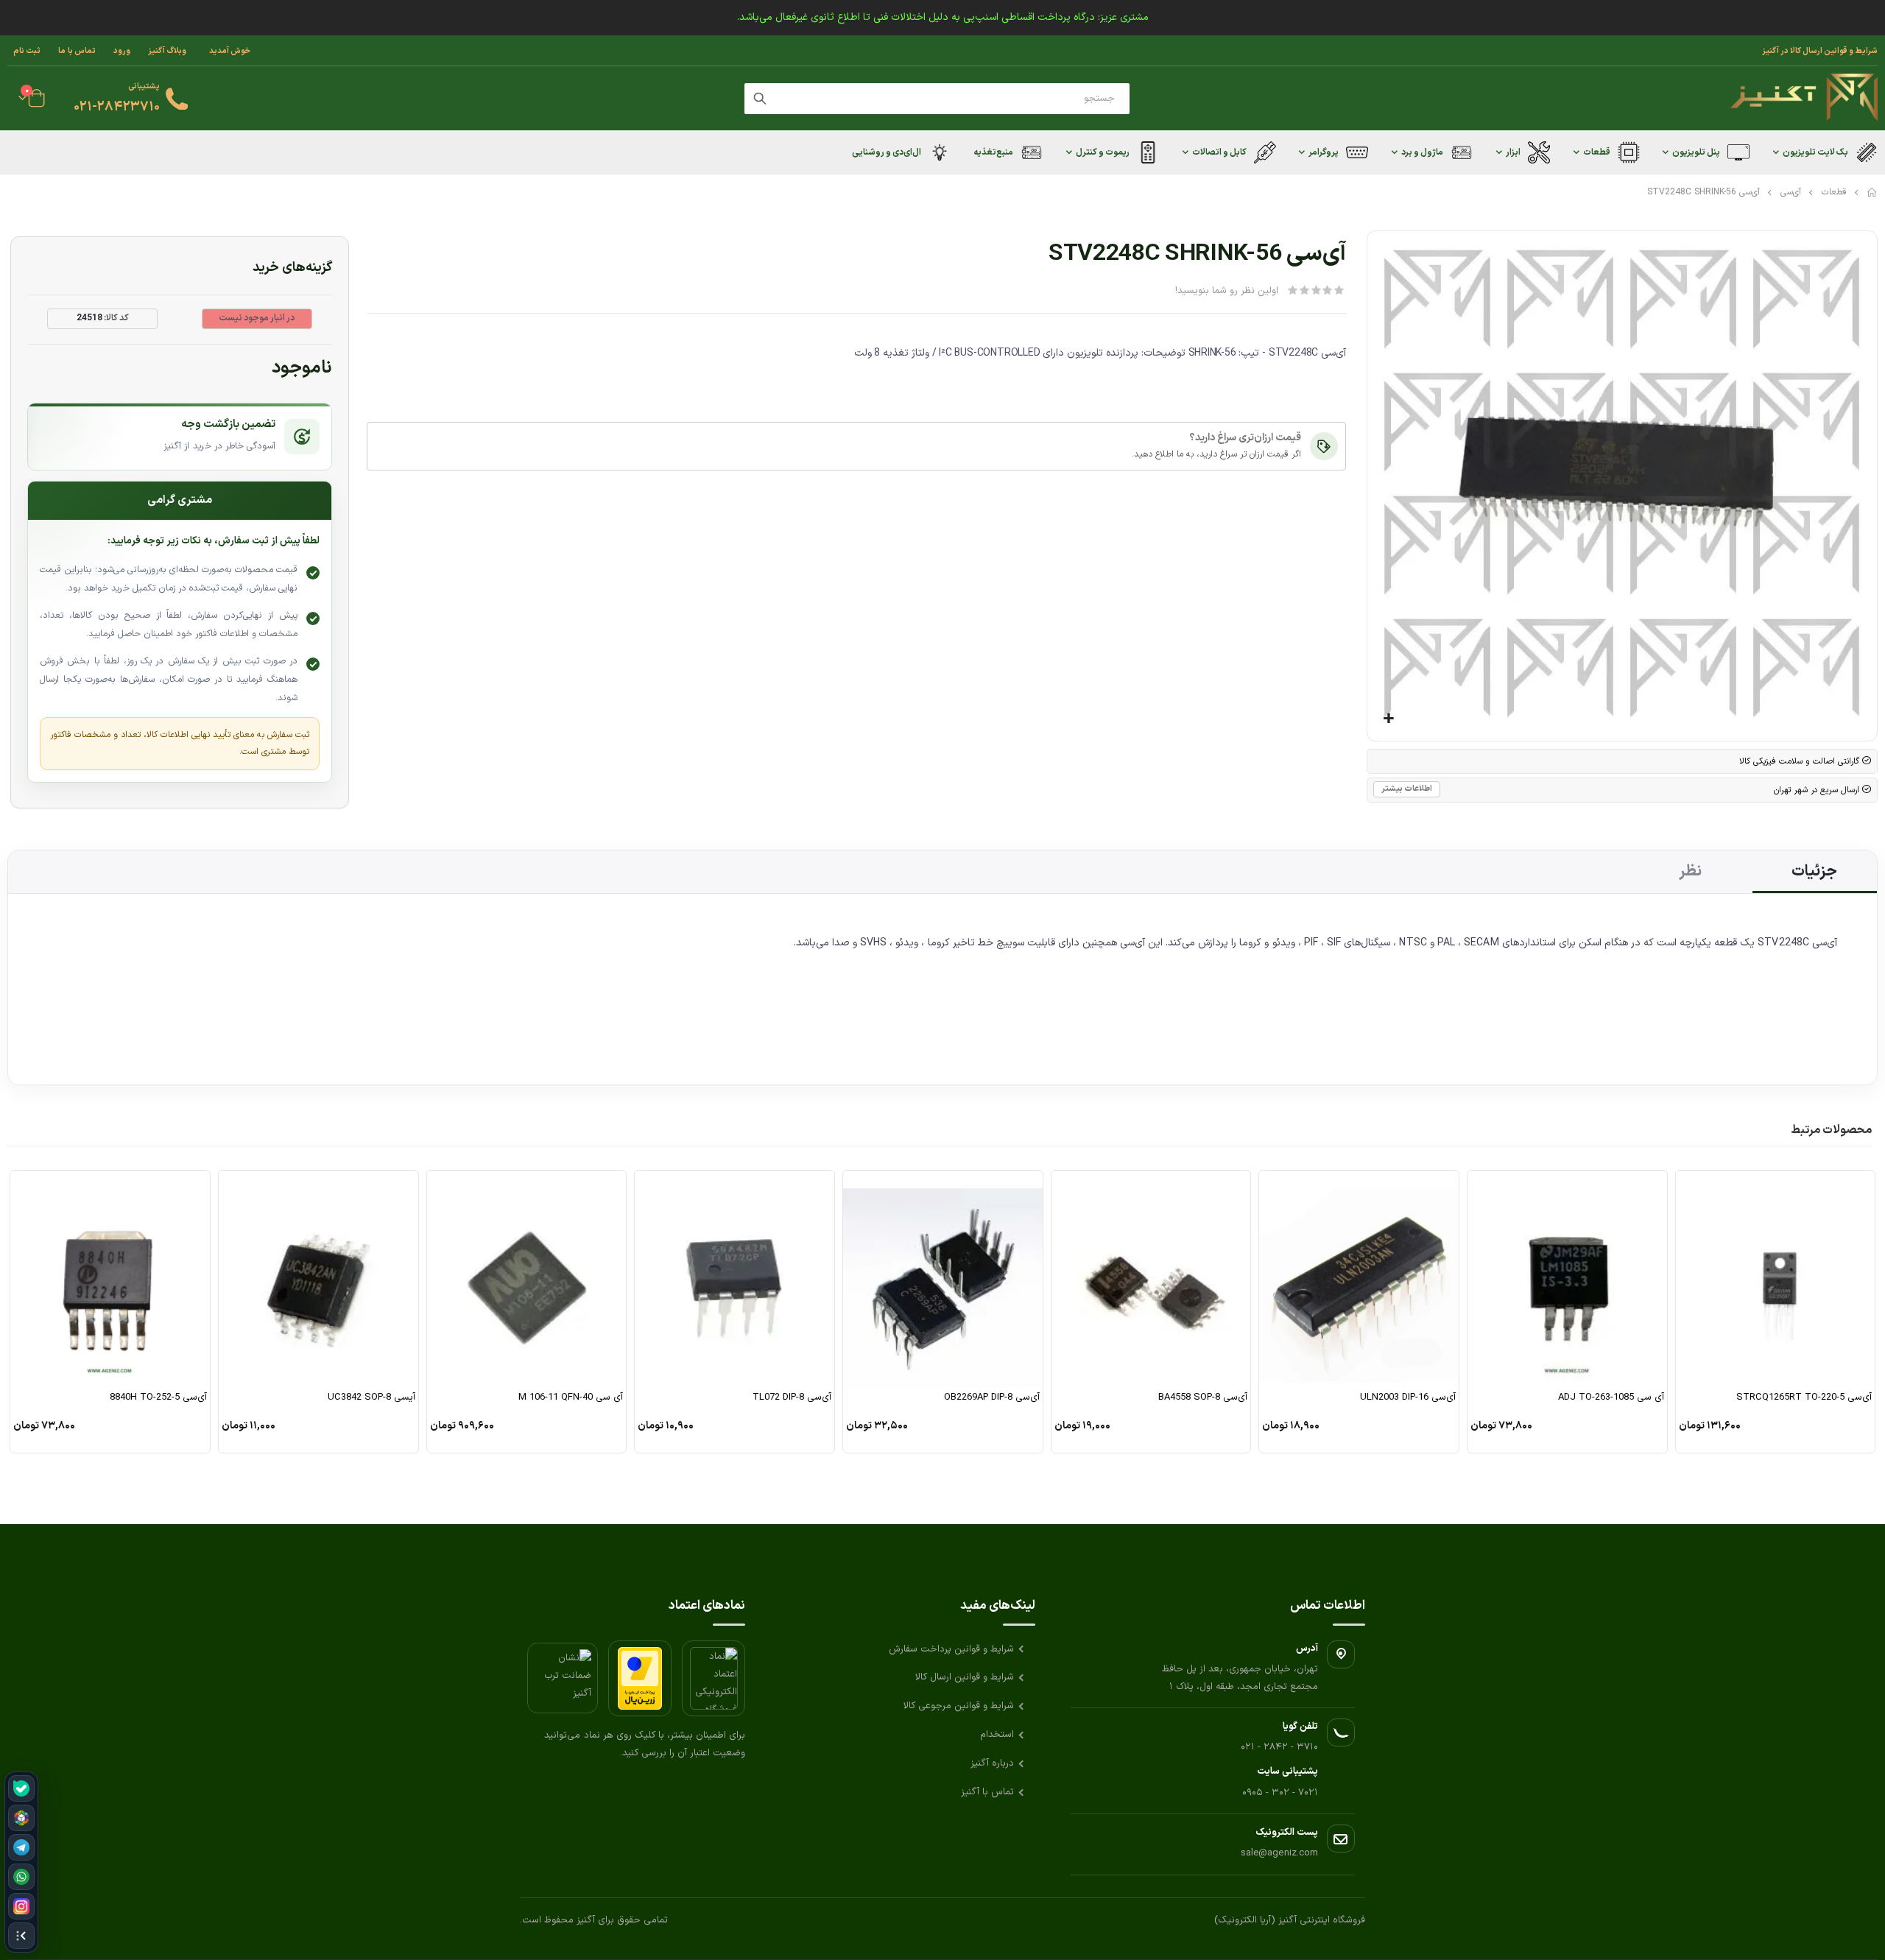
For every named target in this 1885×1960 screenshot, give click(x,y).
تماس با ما (77, 51)
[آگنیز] (1804, 98)
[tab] (1815, 872)
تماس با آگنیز (987, 1792)
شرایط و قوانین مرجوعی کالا (959, 1706)
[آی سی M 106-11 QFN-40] (527, 1279)
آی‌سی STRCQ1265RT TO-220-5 (1804, 1398)
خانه (1872, 192)
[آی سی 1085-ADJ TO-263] (1567, 1279)
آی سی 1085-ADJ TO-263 (1611, 1398)
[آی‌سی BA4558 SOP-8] (1151, 1279)
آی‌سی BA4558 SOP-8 (1203, 1398)
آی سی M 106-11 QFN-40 (571, 1398)
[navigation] (21, 1862)
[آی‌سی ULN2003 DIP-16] (1359, 1279)
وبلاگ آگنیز (167, 51)
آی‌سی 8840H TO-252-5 (158, 1398)
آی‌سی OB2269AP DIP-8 (992, 1398)
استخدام (997, 1735)
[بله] (21, 1788)
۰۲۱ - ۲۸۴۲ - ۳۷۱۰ (1279, 1747)
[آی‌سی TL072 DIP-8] (734, 1279)
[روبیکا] (21, 1818)
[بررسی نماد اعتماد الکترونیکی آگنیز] (714, 1678)
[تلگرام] (21, 1847)
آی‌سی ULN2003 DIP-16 (1408, 1398)
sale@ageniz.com (1279, 1853)
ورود (122, 51)
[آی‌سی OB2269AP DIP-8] (943, 1279)
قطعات (1834, 192)
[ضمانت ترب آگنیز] (563, 1678)
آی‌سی (1791, 192)
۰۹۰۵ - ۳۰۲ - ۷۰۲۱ (1280, 1793)
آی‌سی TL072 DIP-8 (792, 1398)
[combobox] (937, 99)
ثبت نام (27, 51)
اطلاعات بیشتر (1407, 789)
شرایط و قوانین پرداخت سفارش (951, 1649)
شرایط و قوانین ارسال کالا (965, 1677)
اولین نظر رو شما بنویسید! (1227, 291)
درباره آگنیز (992, 1763)
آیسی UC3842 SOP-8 (371, 1398)
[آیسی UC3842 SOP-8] (318, 1279)
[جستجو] (760, 99)
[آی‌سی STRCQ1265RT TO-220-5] (1776, 1279)
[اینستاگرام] (21, 1906)
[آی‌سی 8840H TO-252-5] (110, 1279)
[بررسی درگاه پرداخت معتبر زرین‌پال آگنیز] (640, 1678)
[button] (1389, 719)
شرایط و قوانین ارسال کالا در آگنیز (1820, 51)
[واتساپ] (21, 1877)
